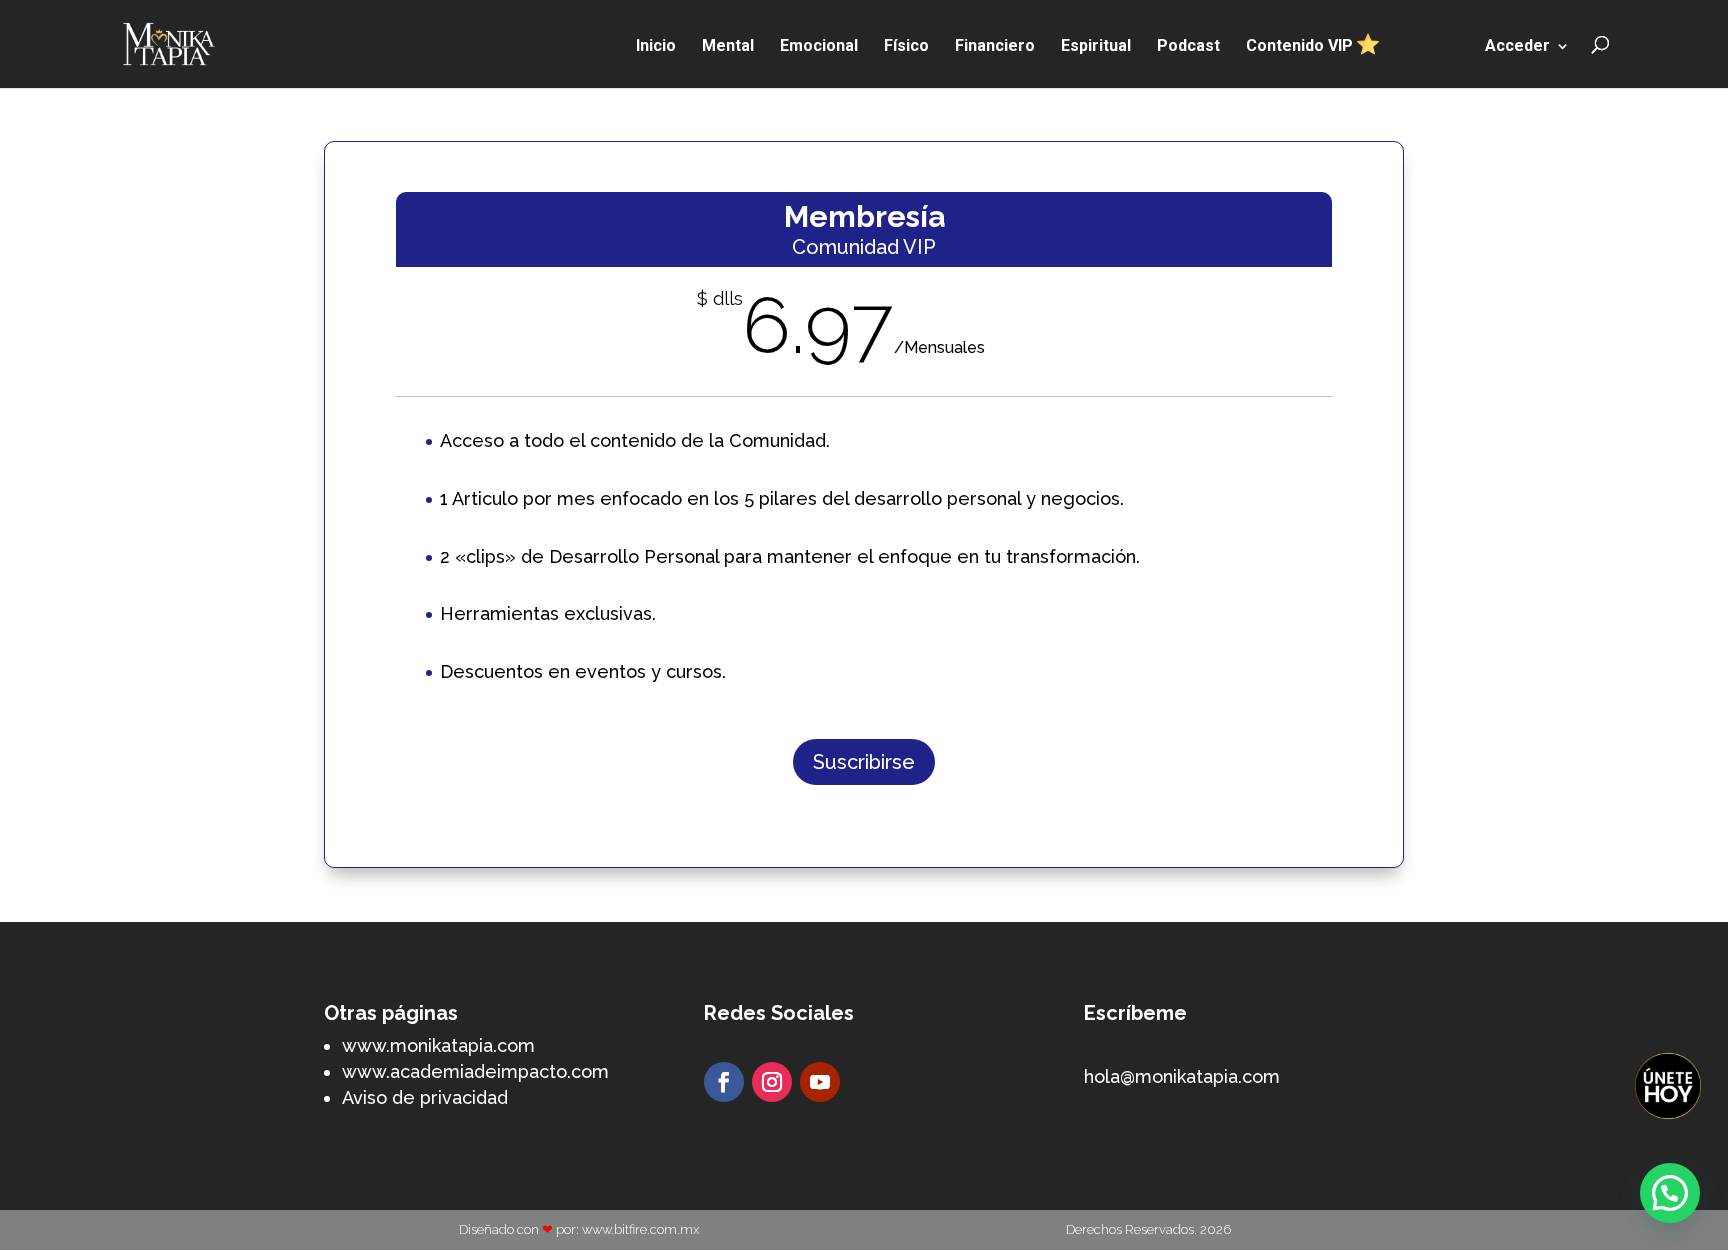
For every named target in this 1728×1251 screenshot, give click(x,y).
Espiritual (1096, 47)
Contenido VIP (1301, 45)
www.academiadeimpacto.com (475, 1071)
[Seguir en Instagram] (772, 1082)
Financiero (995, 47)
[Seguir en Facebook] (724, 1082)
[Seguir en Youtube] (820, 1082)
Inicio (656, 47)
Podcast (1188, 47)
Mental (728, 47)
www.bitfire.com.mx (640, 1229)
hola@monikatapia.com (1182, 1076)
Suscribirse (864, 762)
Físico (906, 47)
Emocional (819, 47)
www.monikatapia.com (438, 1045)
